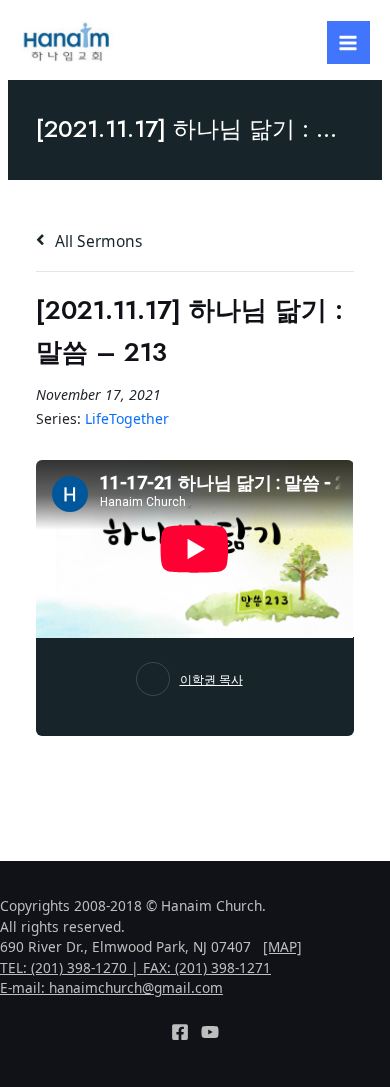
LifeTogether (127, 418)
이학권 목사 (211, 679)
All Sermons (96, 241)
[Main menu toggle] (348, 42)
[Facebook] (180, 1032)
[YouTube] (210, 1032)
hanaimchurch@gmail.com (136, 987)
